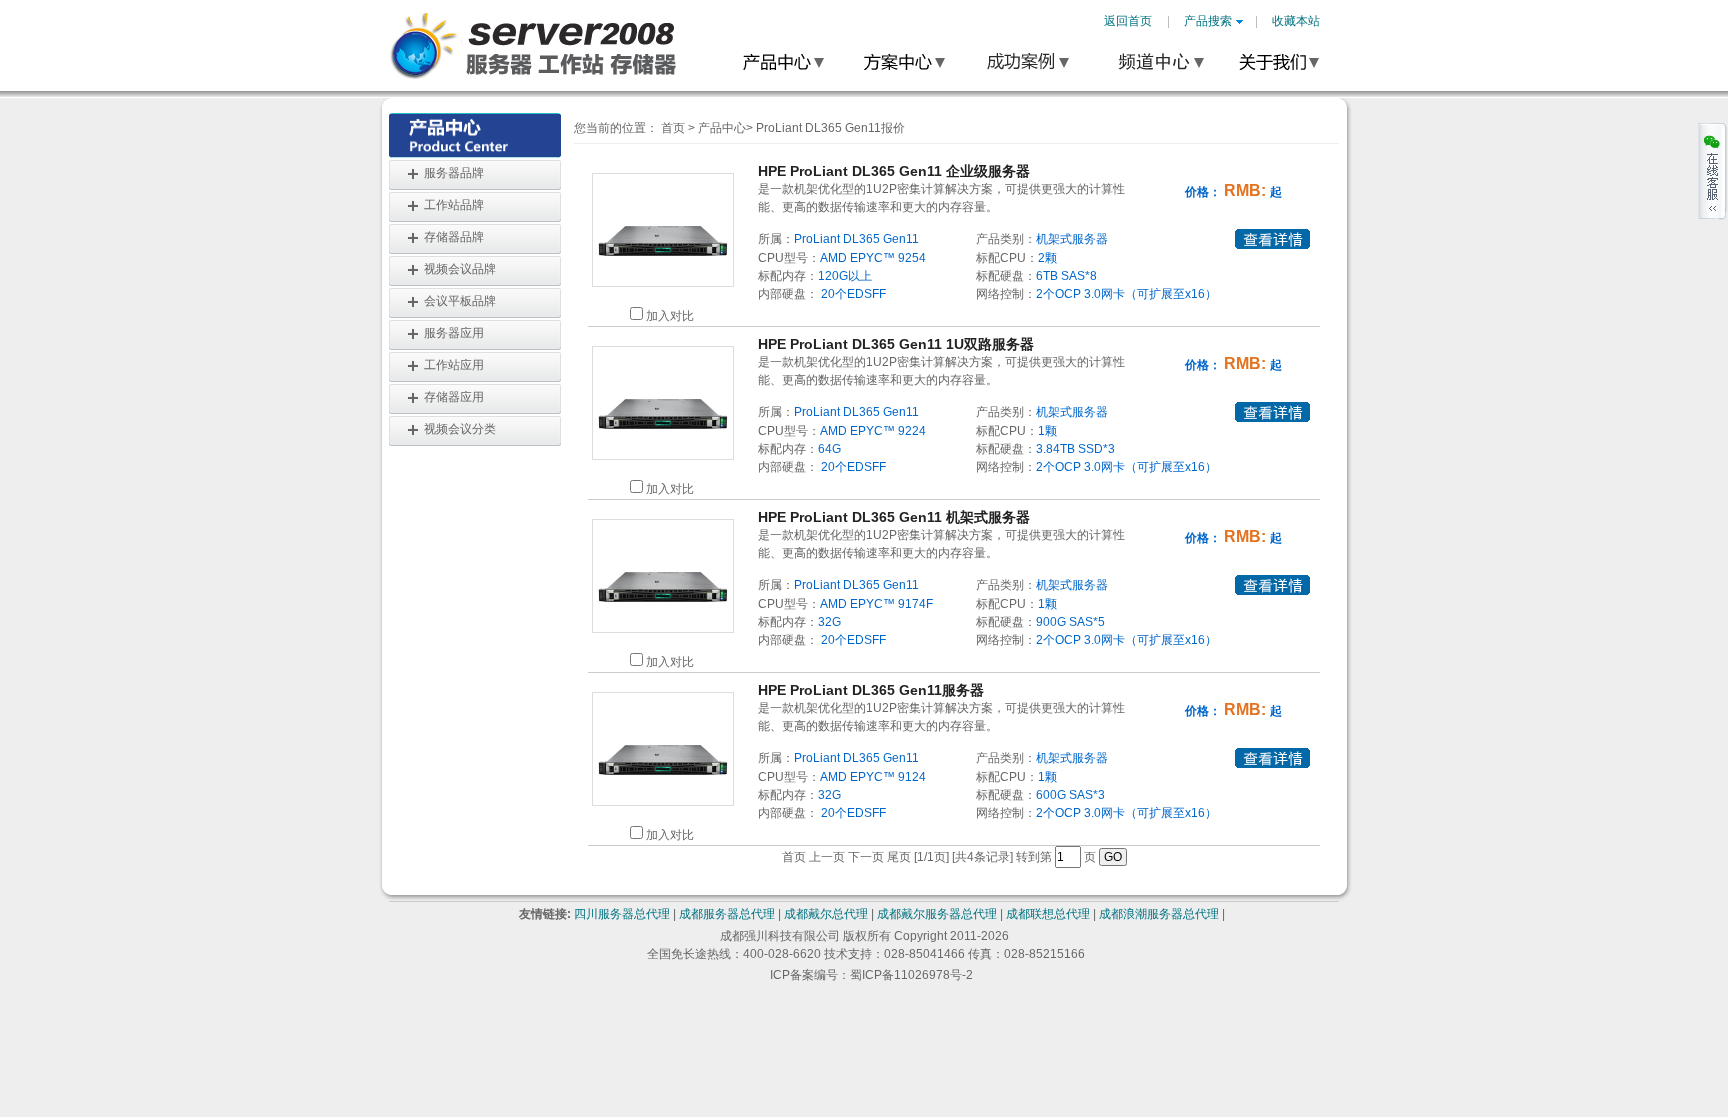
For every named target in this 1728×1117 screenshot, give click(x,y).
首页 (673, 128)
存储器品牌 (454, 237)
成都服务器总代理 (727, 914)
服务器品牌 (454, 173)
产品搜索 (1208, 21)
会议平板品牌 (460, 301)
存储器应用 (454, 397)
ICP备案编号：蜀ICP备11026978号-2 (871, 975)
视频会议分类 (460, 429)
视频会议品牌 (460, 269)
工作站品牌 (454, 205)
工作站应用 (454, 365)
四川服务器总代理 (622, 914)
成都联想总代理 (1048, 914)
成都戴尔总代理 (826, 914)
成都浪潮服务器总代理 (1159, 914)
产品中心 (722, 128)
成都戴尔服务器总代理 (937, 914)
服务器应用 (454, 333)
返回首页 (1128, 21)
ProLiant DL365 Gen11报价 (830, 128)
